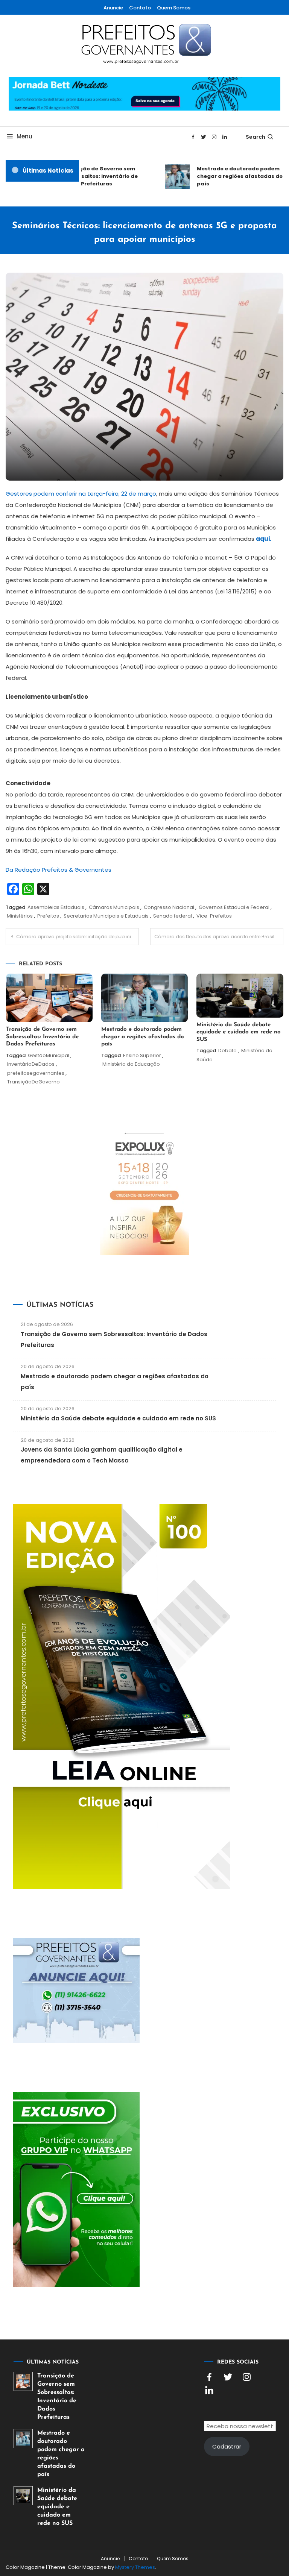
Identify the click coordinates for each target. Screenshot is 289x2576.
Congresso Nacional (169, 907)
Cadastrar (227, 2446)
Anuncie (113, 8)
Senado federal (173, 916)
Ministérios (20, 916)
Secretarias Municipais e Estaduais (106, 916)
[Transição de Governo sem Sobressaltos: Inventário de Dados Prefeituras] (23, 2381)
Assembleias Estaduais (56, 907)
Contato (140, 8)
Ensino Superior (142, 1055)
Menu (24, 136)
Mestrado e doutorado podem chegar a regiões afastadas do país (229, 176)
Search (256, 137)
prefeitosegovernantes (36, 1073)
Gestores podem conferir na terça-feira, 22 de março (81, 494)
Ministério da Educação (131, 1064)
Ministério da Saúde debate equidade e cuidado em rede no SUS (239, 1032)
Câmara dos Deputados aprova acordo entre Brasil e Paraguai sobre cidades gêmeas (219, 937)
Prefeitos (48, 916)
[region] (191, 2512)
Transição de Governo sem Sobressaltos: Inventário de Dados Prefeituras (89, 176)
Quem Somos (174, 8)
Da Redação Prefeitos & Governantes (59, 870)
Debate (227, 1051)
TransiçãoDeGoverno (33, 1082)
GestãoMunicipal (49, 1055)
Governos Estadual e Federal (234, 907)
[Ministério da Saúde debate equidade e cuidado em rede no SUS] (23, 2496)
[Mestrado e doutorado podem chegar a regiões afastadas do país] (23, 2439)
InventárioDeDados (31, 1064)
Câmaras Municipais (114, 907)
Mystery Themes (135, 2567)
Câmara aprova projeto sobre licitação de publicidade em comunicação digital (78, 937)
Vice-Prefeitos (214, 916)
